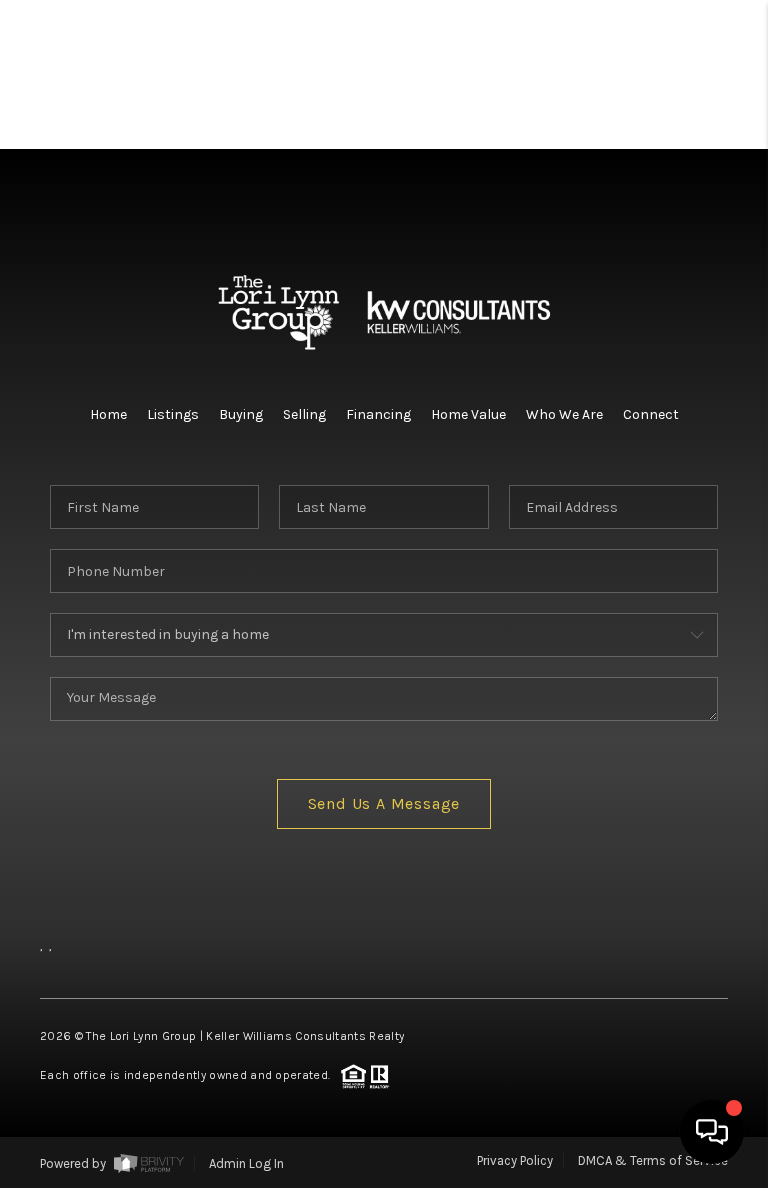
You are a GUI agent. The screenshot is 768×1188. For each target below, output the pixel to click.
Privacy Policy (515, 1160)
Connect (651, 414)
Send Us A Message (384, 803)
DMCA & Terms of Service (653, 1160)
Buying (241, 414)
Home (108, 414)
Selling (304, 414)
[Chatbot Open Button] (712, 1132)
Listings (173, 414)
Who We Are (564, 414)
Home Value (468, 414)
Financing (378, 414)
